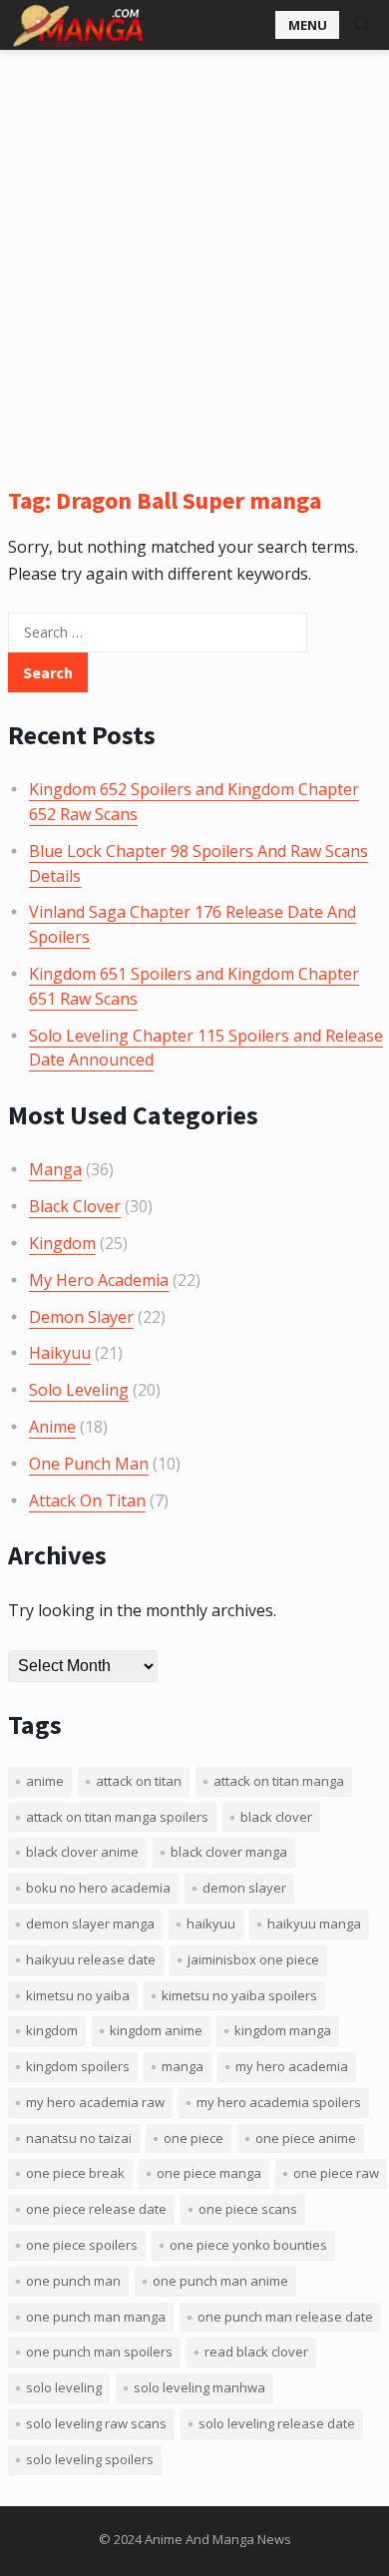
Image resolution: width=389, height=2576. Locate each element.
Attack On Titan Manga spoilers (117, 1817)
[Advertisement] (194, 254)
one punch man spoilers (99, 2352)
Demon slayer (244, 1888)
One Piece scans (248, 2209)
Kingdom (62, 1243)
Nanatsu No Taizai (79, 2138)
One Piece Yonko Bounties (248, 2245)
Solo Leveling (79, 1390)
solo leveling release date (277, 2423)
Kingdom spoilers (78, 2066)
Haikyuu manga (314, 1924)
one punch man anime (220, 2281)
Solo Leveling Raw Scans (96, 2423)
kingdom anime (156, 2030)
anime (45, 1781)
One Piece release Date (96, 2209)
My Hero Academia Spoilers (279, 2102)
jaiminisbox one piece (253, 1959)
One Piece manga (209, 2173)
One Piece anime (306, 2138)
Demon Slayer (81, 1317)
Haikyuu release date (91, 1959)
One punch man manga (96, 2317)
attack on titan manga (279, 1781)
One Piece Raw (336, 2173)
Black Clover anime (82, 1852)
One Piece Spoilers (82, 2245)
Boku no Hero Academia (98, 1888)
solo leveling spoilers (90, 2459)
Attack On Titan (87, 1501)
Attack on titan (139, 1781)
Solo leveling (64, 2387)
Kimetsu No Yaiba (78, 1995)
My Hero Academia (99, 1280)
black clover (276, 1817)
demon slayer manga (90, 1924)
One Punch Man (89, 1464)
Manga (55, 1169)
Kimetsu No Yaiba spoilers (239, 1995)
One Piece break (75, 2173)
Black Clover (75, 1206)
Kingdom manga (283, 2030)
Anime (52, 1427)
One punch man (73, 2281)
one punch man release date (285, 2317)
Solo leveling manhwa (199, 2387)
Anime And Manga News (218, 2539)
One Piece (194, 2138)
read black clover (256, 2352)
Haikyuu (60, 1353)
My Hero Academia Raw (95, 2102)
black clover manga (229, 1852)
